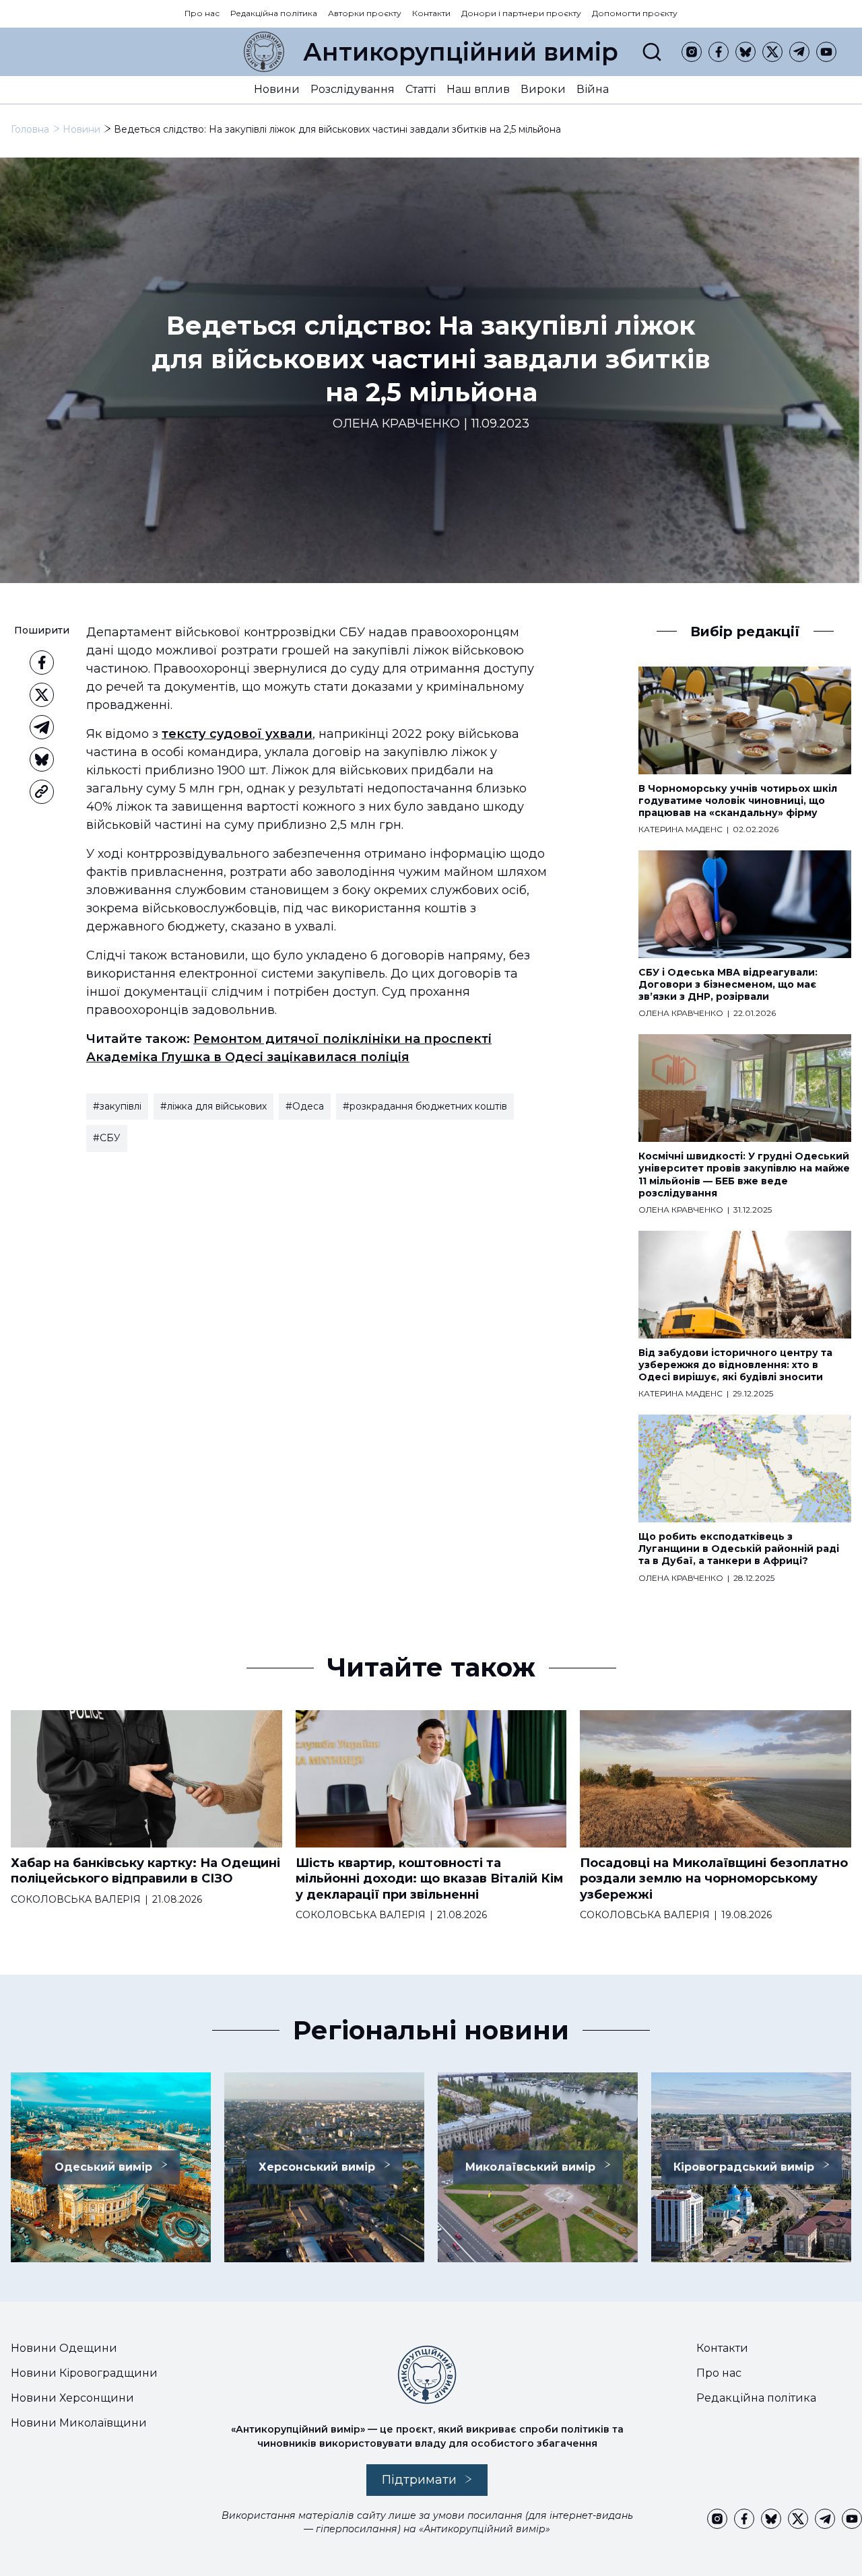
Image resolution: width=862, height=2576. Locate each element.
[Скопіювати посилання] (42, 792)
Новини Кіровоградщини (84, 2373)
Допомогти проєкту (635, 13)
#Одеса (305, 1106)
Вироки (543, 89)
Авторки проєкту (365, 13)
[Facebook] (719, 52)
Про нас (202, 13)
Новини (277, 89)
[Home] (264, 52)
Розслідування (353, 89)
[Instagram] (692, 52)
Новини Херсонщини (72, 2398)
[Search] (652, 52)
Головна (30, 129)
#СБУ (107, 1138)
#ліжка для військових (213, 1106)
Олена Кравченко (396, 424)
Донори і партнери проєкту (521, 13)
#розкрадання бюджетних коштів (425, 1106)
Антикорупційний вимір (461, 52)
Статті (421, 89)
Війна (593, 89)
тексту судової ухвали (237, 734)
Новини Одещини (64, 2348)
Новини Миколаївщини (79, 2423)
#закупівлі (117, 1106)
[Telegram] (799, 52)
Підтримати (419, 2480)
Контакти (431, 13)
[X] (772, 52)
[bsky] (745, 52)
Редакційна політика (274, 13)
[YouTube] (826, 52)
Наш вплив (478, 89)
